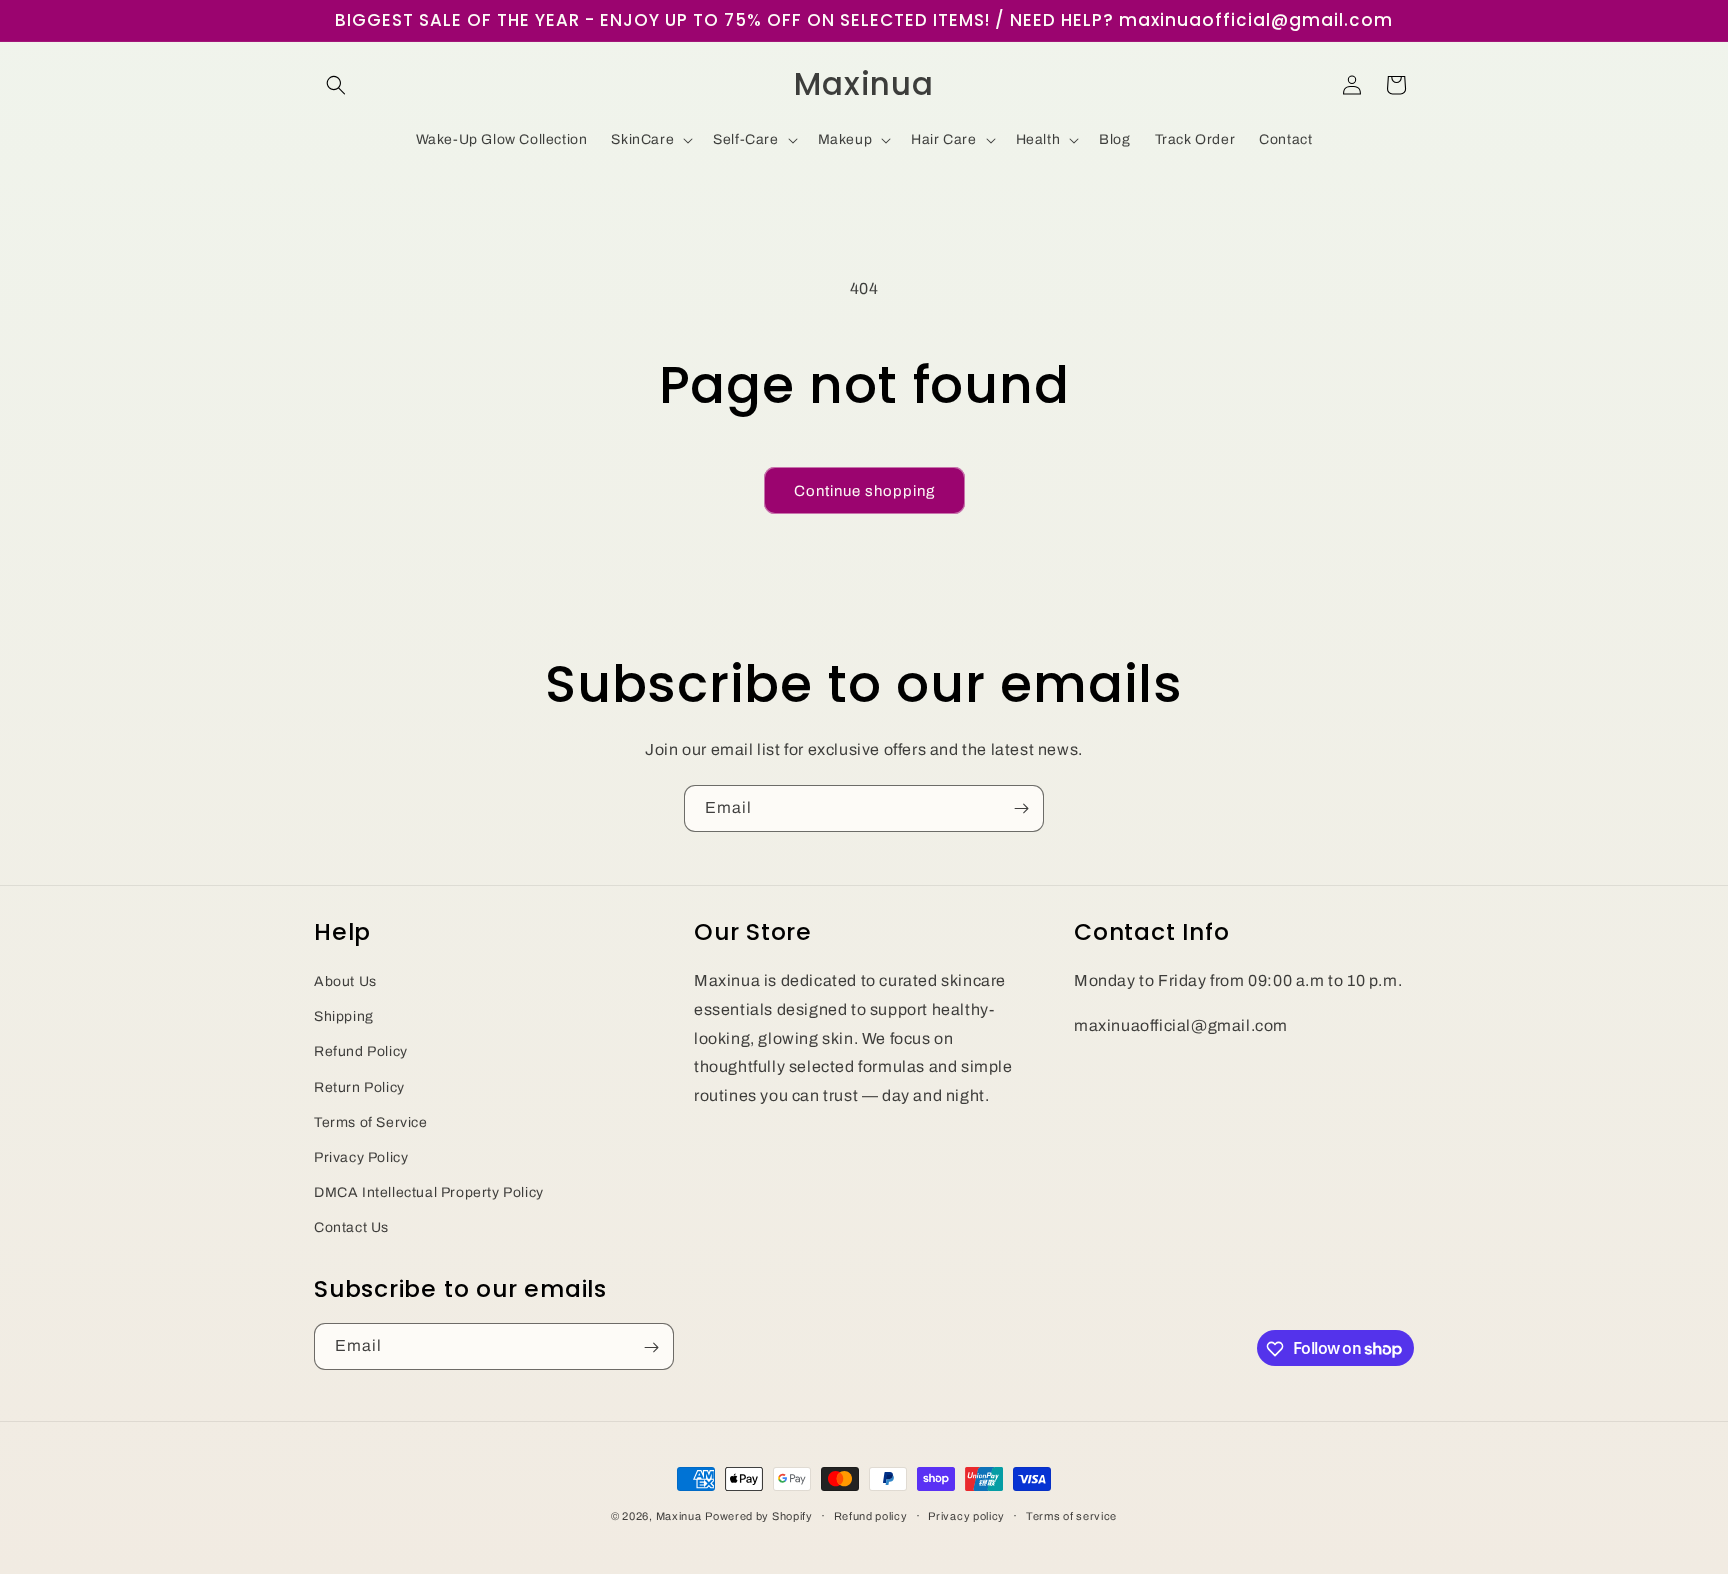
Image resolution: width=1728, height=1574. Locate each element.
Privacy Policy (361, 1156)
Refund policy (871, 1515)
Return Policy (359, 1086)
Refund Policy (361, 1051)
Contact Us (351, 1227)
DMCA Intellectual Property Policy (429, 1191)
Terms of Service (371, 1121)
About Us (345, 980)
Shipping (344, 1016)
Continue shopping (864, 491)
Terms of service (1071, 1515)
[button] (336, 85)
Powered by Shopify (759, 1516)
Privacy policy (966, 1515)
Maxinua (679, 1516)
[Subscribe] (1021, 808)
